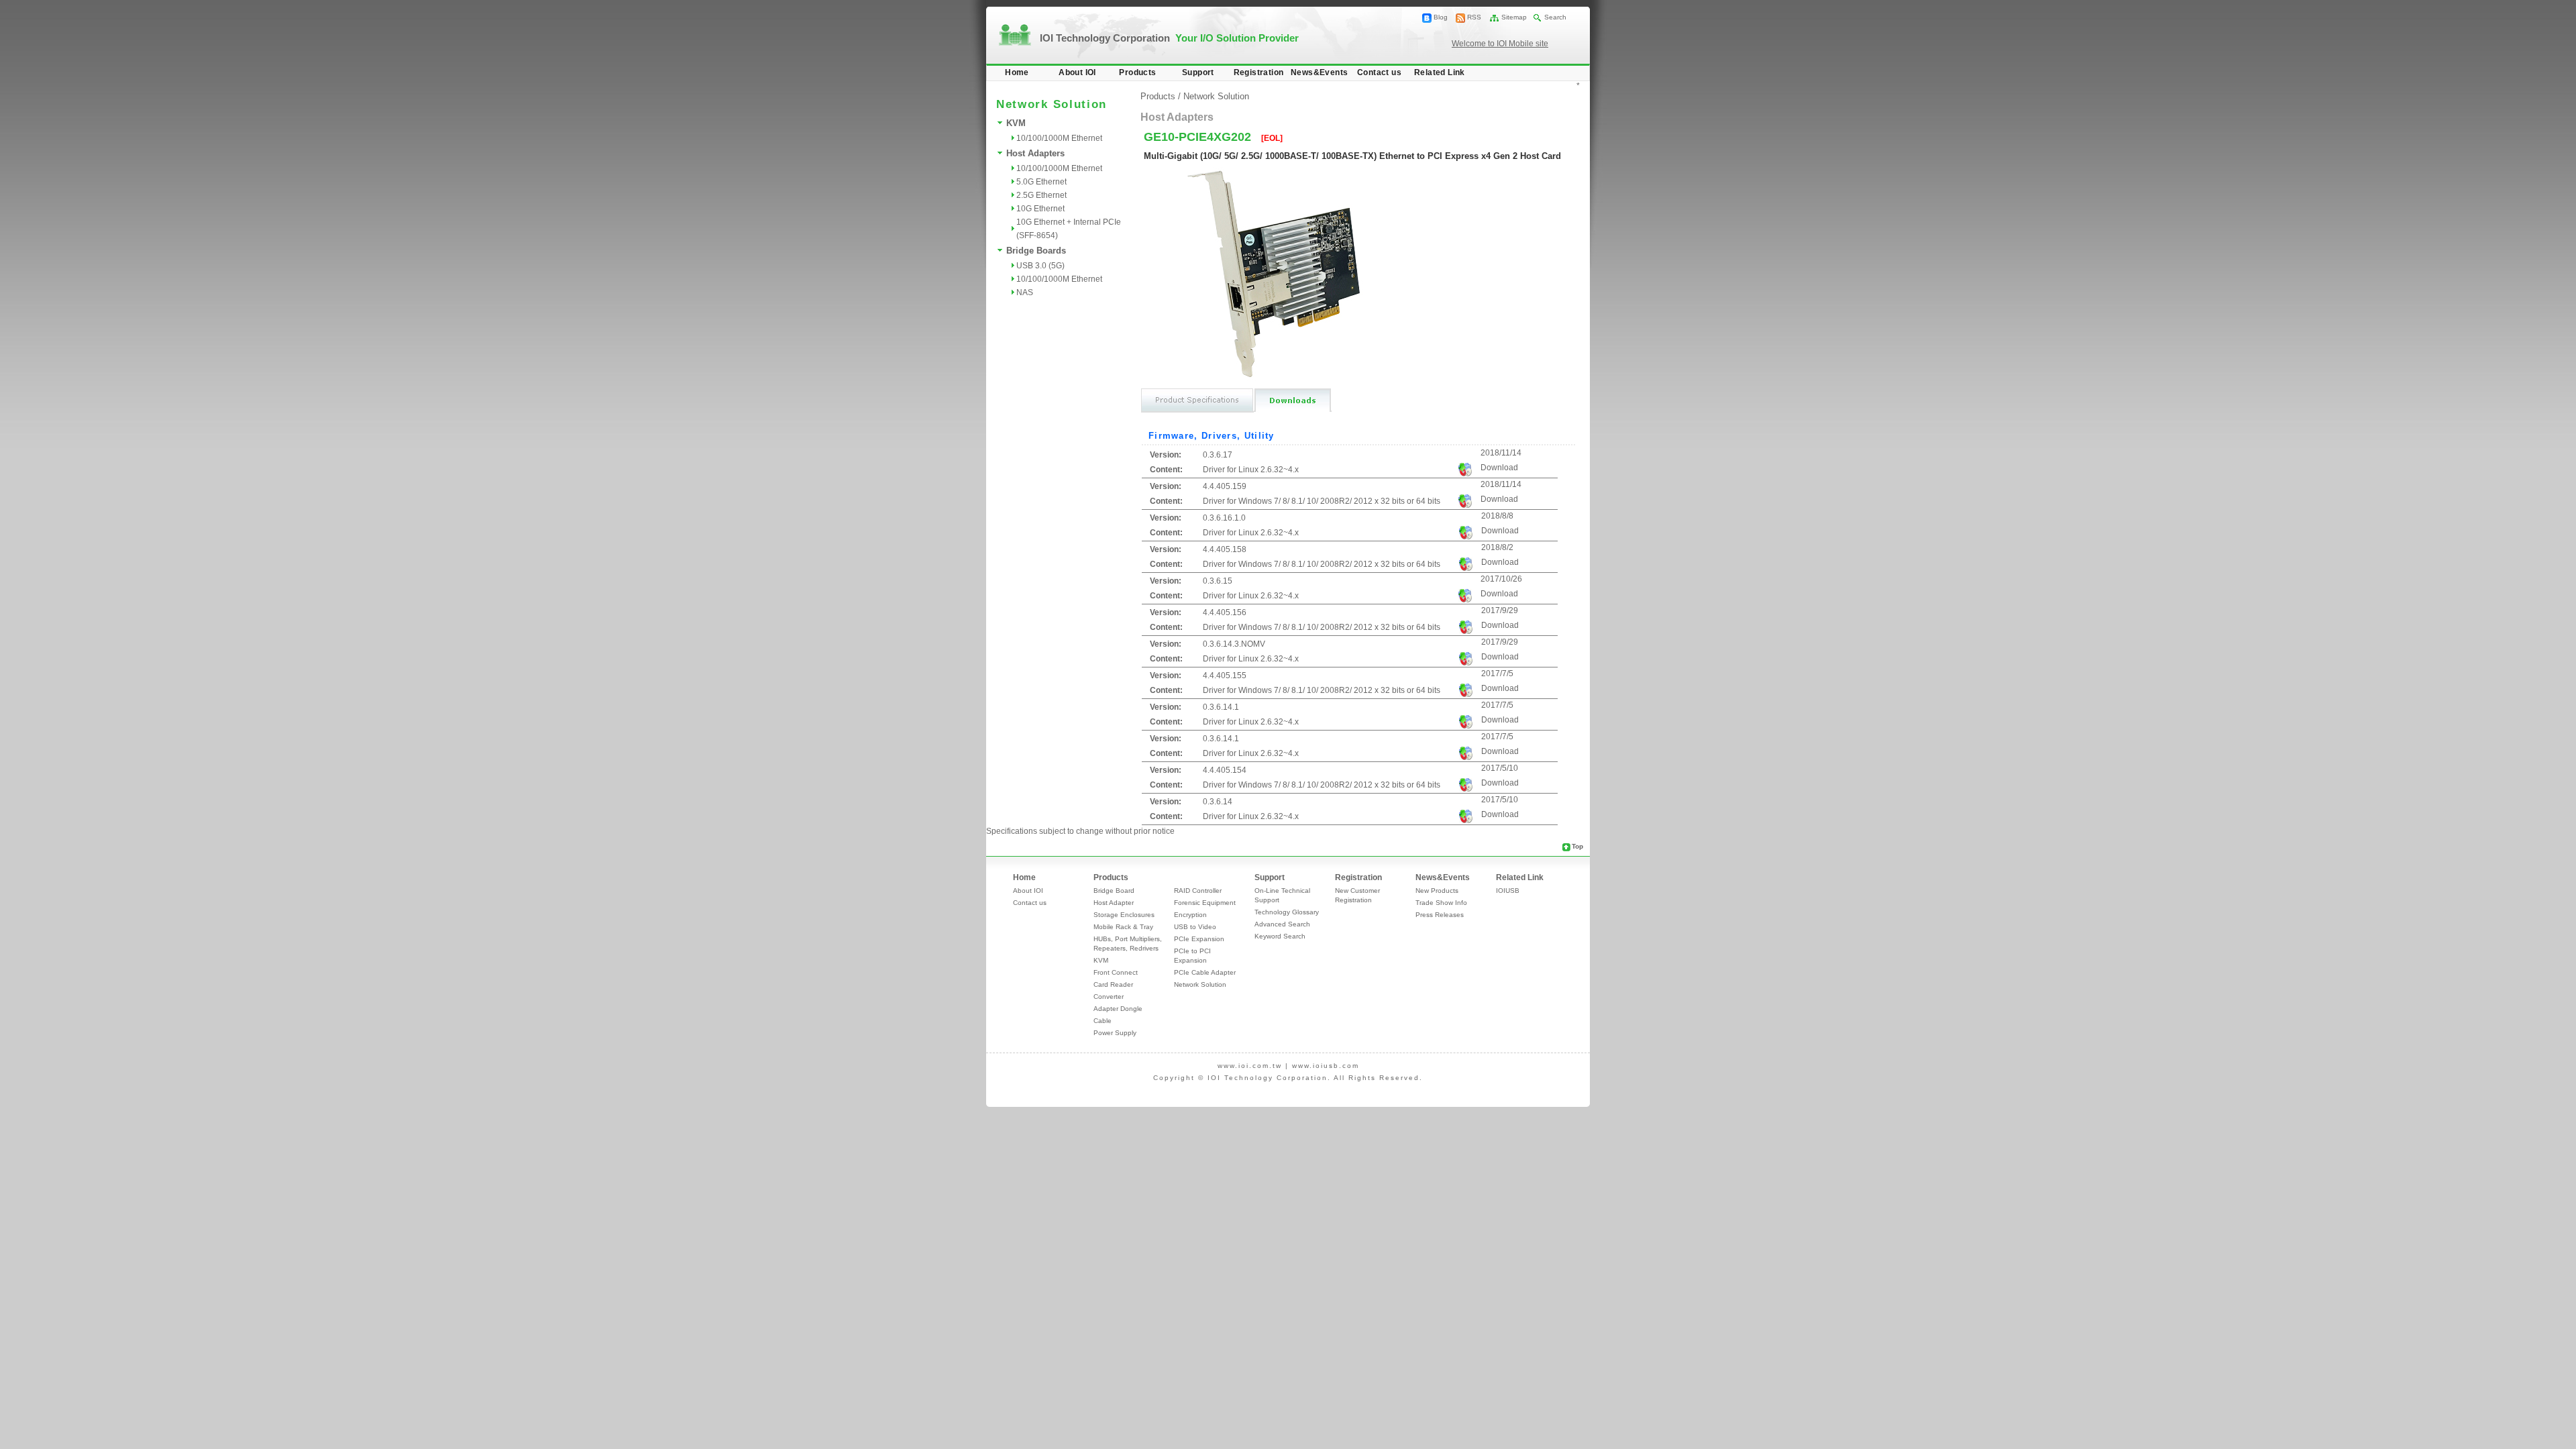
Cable (1103, 1021)
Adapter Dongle (1118, 1009)
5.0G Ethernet (1041, 182)
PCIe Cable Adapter (1205, 972)
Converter (1109, 997)
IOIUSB (1508, 891)
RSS (1474, 17)
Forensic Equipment (1205, 903)
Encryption (1190, 915)
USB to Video (1195, 927)
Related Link (1440, 72)
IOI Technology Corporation (1169, 38)
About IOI (1077, 72)
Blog (1441, 17)
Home (1017, 72)
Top (1577, 846)
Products (1137, 72)
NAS (1025, 292)
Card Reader (1113, 984)
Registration (1259, 72)
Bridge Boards (1036, 251)
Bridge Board (1114, 891)
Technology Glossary (1287, 912)
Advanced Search (1282, 924)
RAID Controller (1198, 891)
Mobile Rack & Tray (1123, 927)
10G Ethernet (1040, 209)
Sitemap (1514, 17)
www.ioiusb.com (1326, 1066)
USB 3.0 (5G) (1040, 266)
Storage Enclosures (1124, 915)
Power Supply (1115, 1033)
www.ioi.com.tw (1250, 1066)
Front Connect (1116, 972)
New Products (1437, 891)
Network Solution (1216, 96)
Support (1198, 72)
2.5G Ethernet (1041, 195)
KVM (1016, 123)
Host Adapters (1035, 153)
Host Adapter (1114, 903)
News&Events (1319, 72)
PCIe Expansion (1199, 939)
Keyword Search (1280, 936)
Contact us (1379, 72)
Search (1555, 17)
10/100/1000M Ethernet (1059, 138)
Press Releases (1440, 915)
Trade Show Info (1441, 903)
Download (1499, 468)
